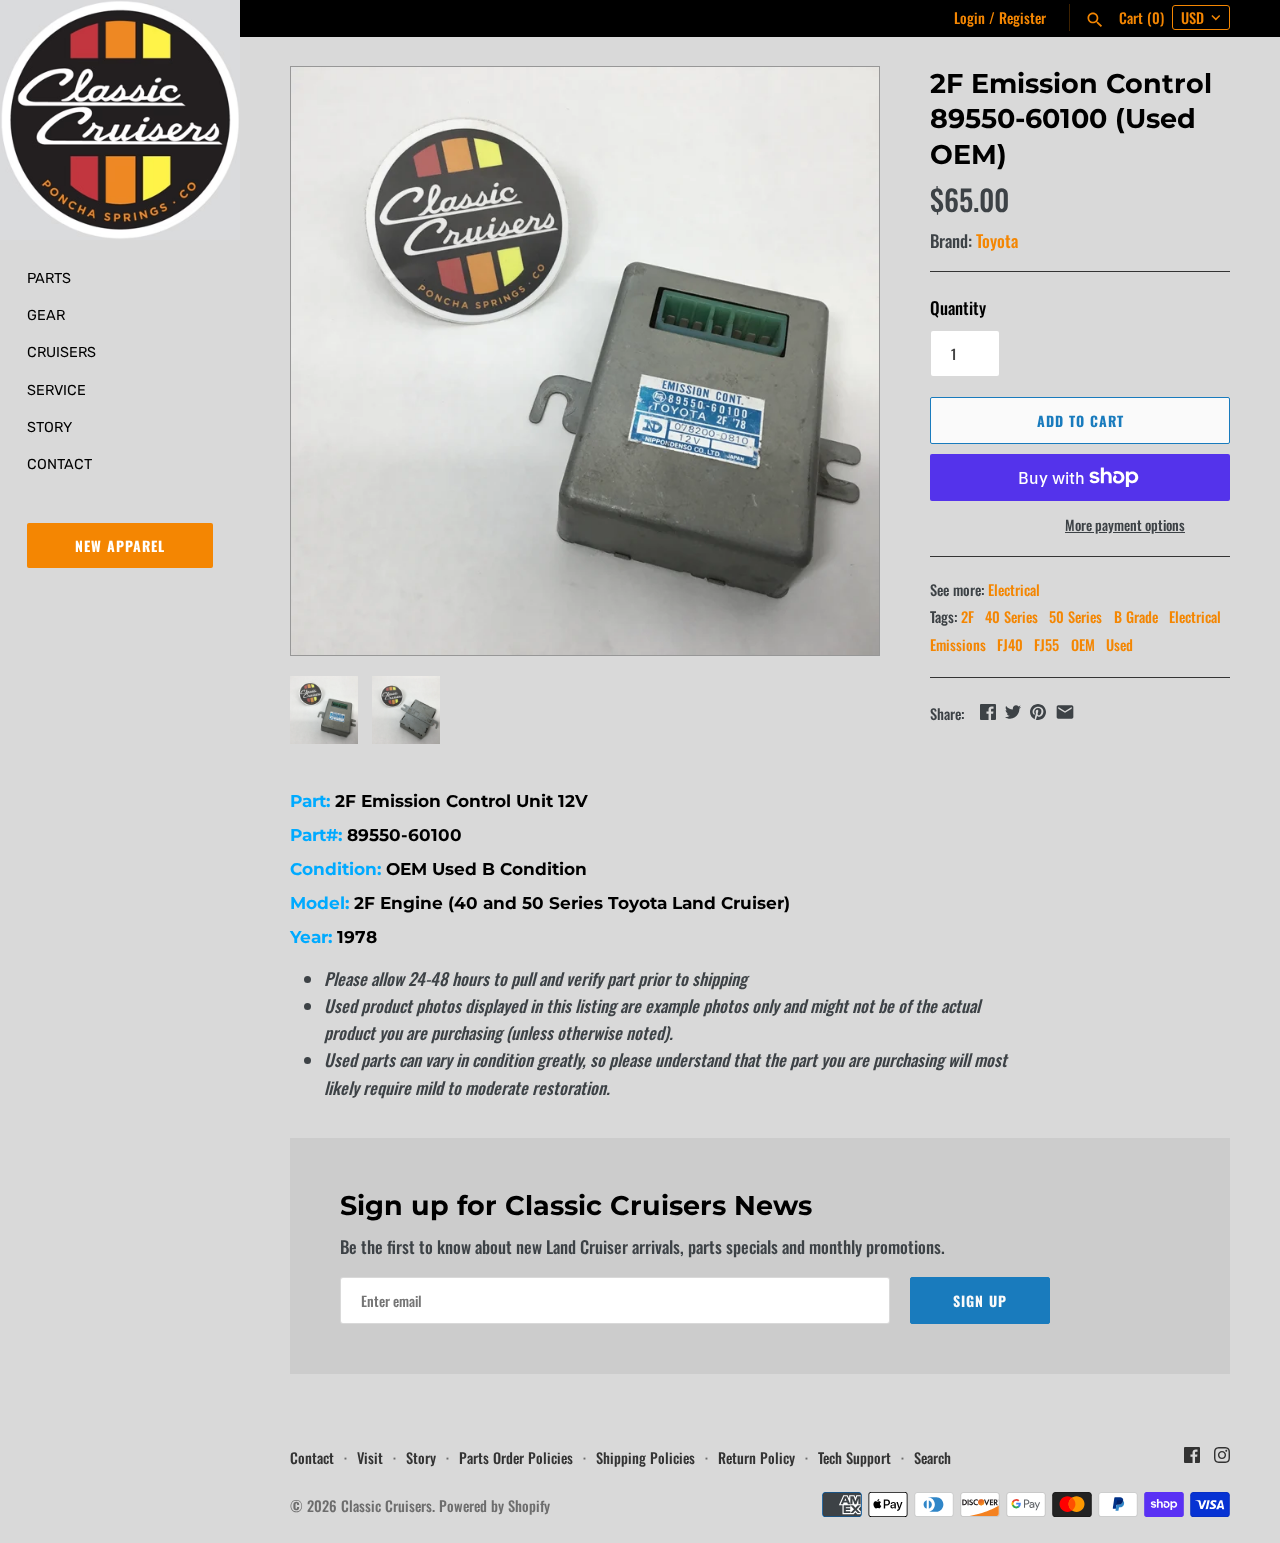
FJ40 (1010, 644)
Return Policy (756, 1457)
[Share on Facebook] (988, 711)
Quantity (958, 307)
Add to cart (1080, 420)
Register (1022, 17)
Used (1119, 644)
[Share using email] (1065, 711)
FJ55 (1046, 644)
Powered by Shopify (494, 1505)
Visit (370, 1457)
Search (932, 1457)
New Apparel (120, 545)
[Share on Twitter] (1013, 711)
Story (49, 427)
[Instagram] (1222, 1460)
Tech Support (854, 1457)
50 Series (1075, 616)
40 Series (1011, 616)
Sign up (980, 1300)
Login (969, 17)
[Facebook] (1192, 1460)
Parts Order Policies (516, 1457)
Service (56, 390)
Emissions (958, 644)
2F (967, 616)
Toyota (997, 240)
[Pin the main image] (1038, 711)
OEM (1083, 644)
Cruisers (61, 352)
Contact (59, 464)
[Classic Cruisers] (120, 120)
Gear (46, 315)
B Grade (1136, 616)
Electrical (1014, 589)
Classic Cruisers (386, 1505)
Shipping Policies (645, 1457)
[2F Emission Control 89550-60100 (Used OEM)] (585, 361)
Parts (49, 278)
